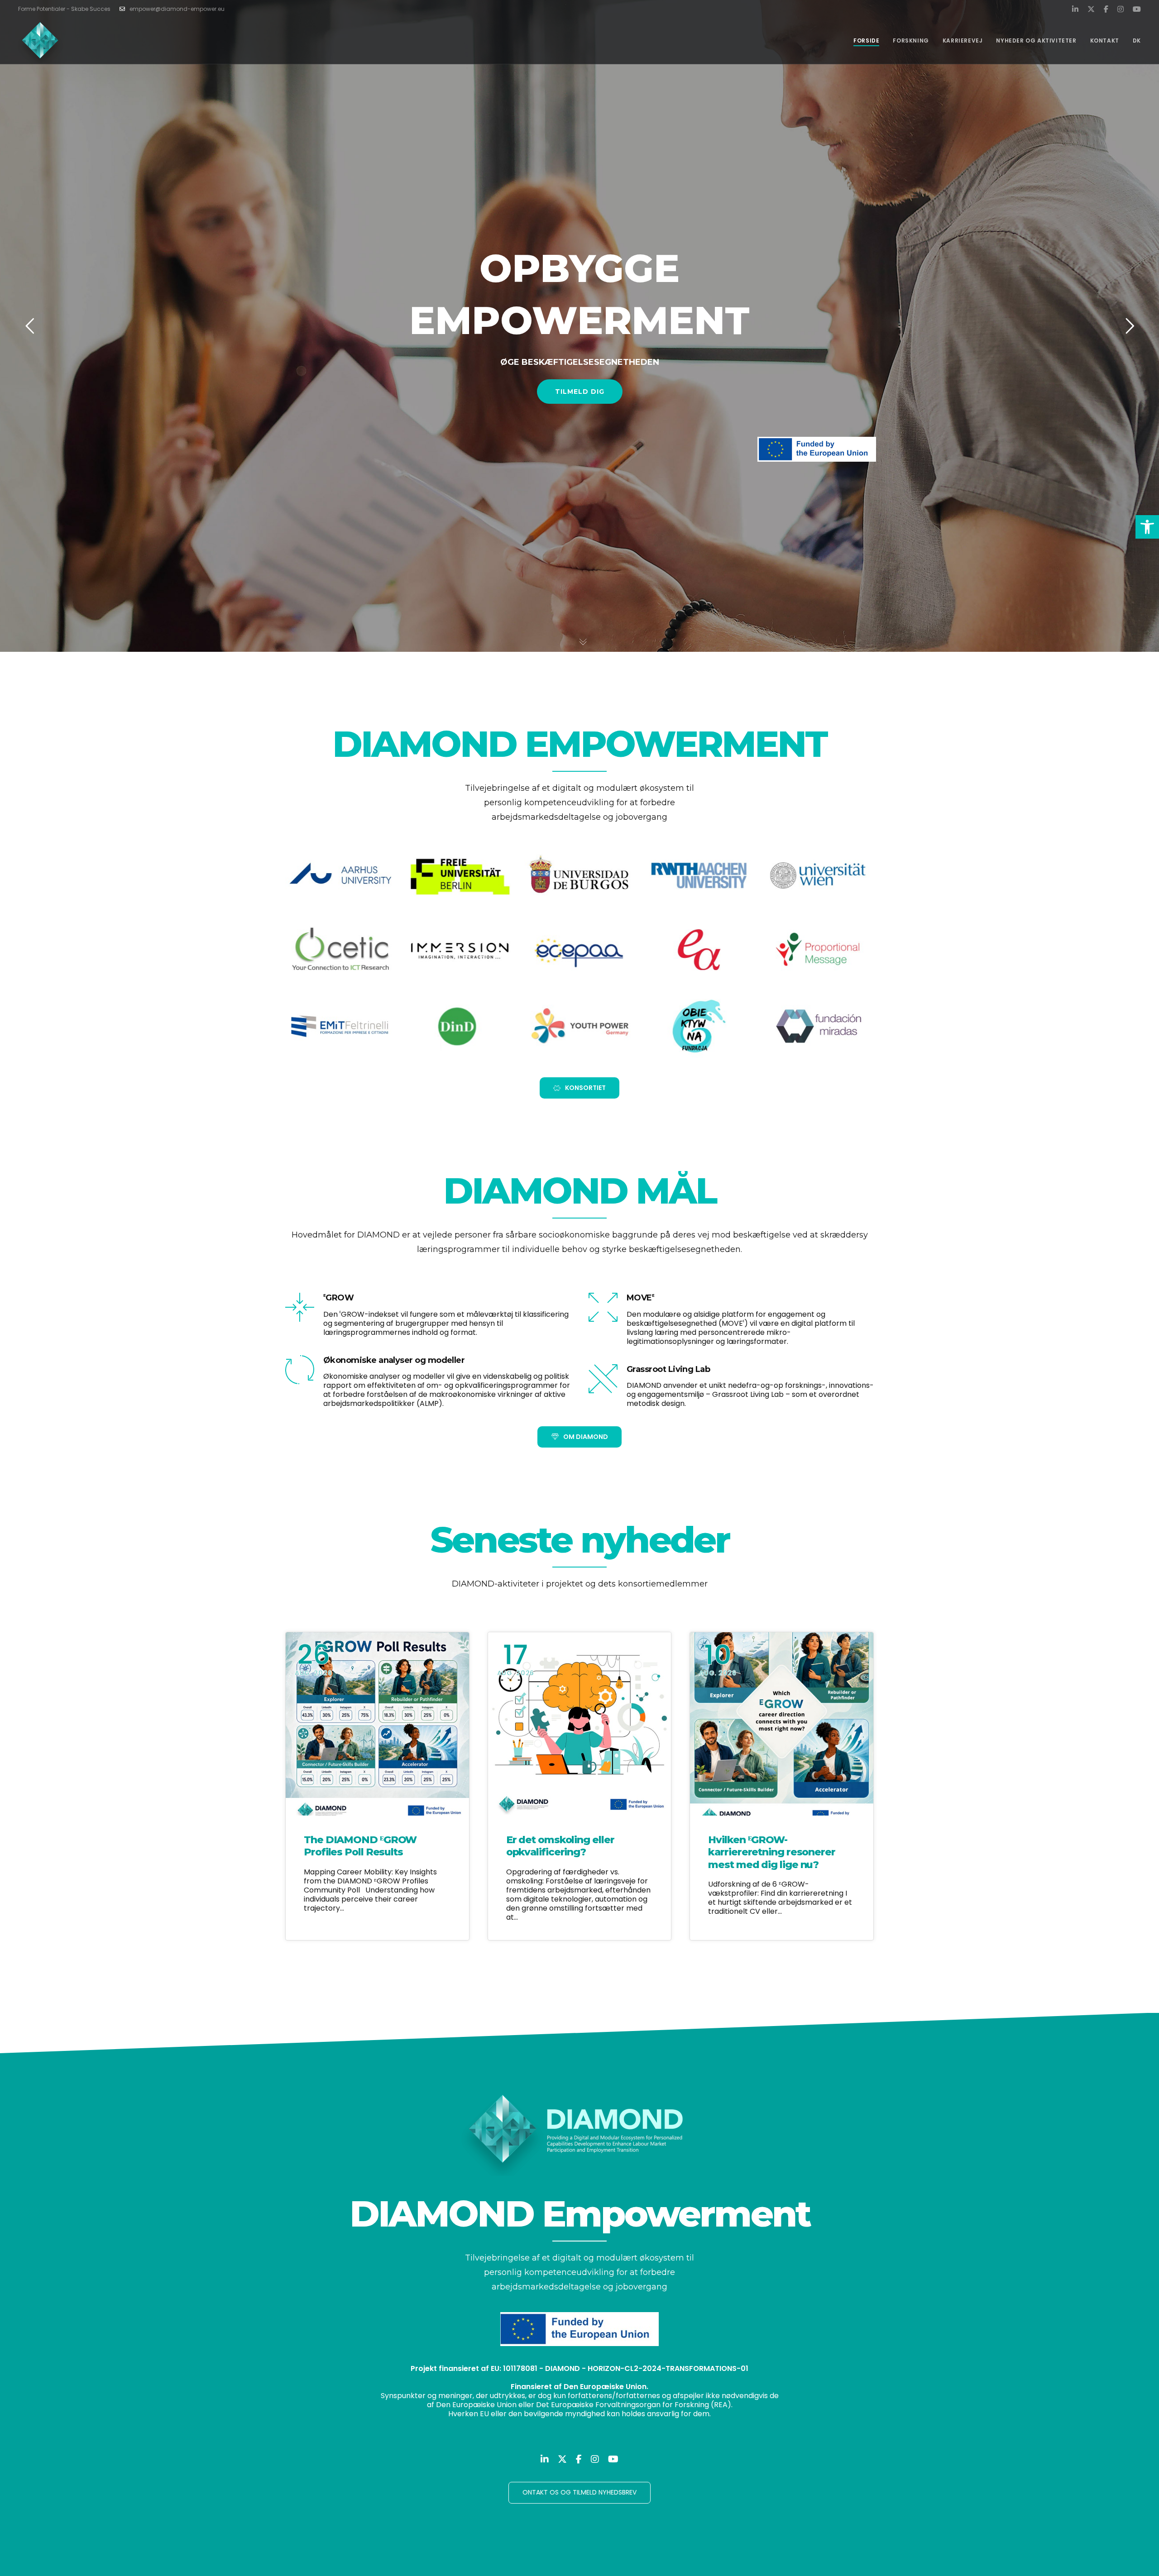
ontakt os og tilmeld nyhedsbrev (579, 2492)
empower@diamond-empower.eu (177, 9)
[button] (1147, 527)
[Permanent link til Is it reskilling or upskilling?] (580, 1724)
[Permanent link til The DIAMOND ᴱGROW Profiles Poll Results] (377, 1724)
